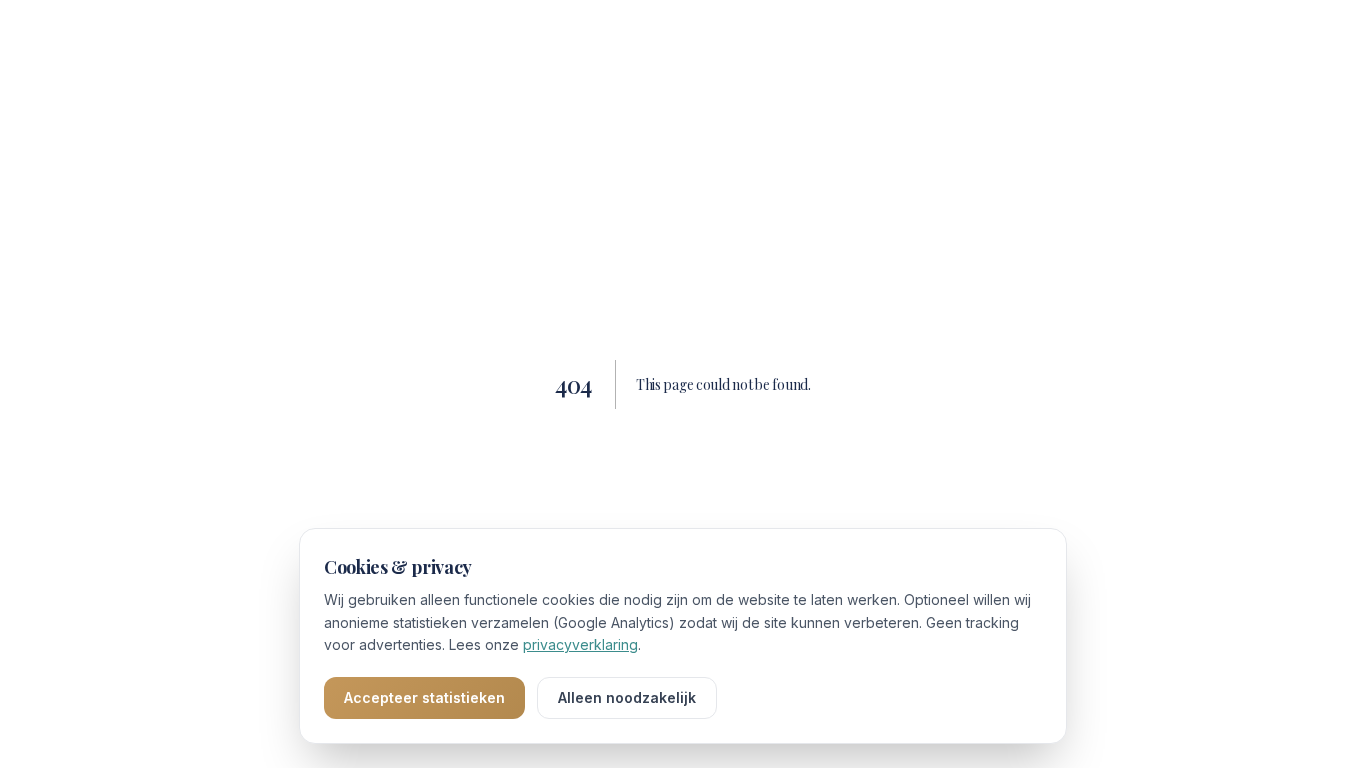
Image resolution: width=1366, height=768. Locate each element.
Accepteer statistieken (424, 697)
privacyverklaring (580, 644)
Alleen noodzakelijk (627, 697)
